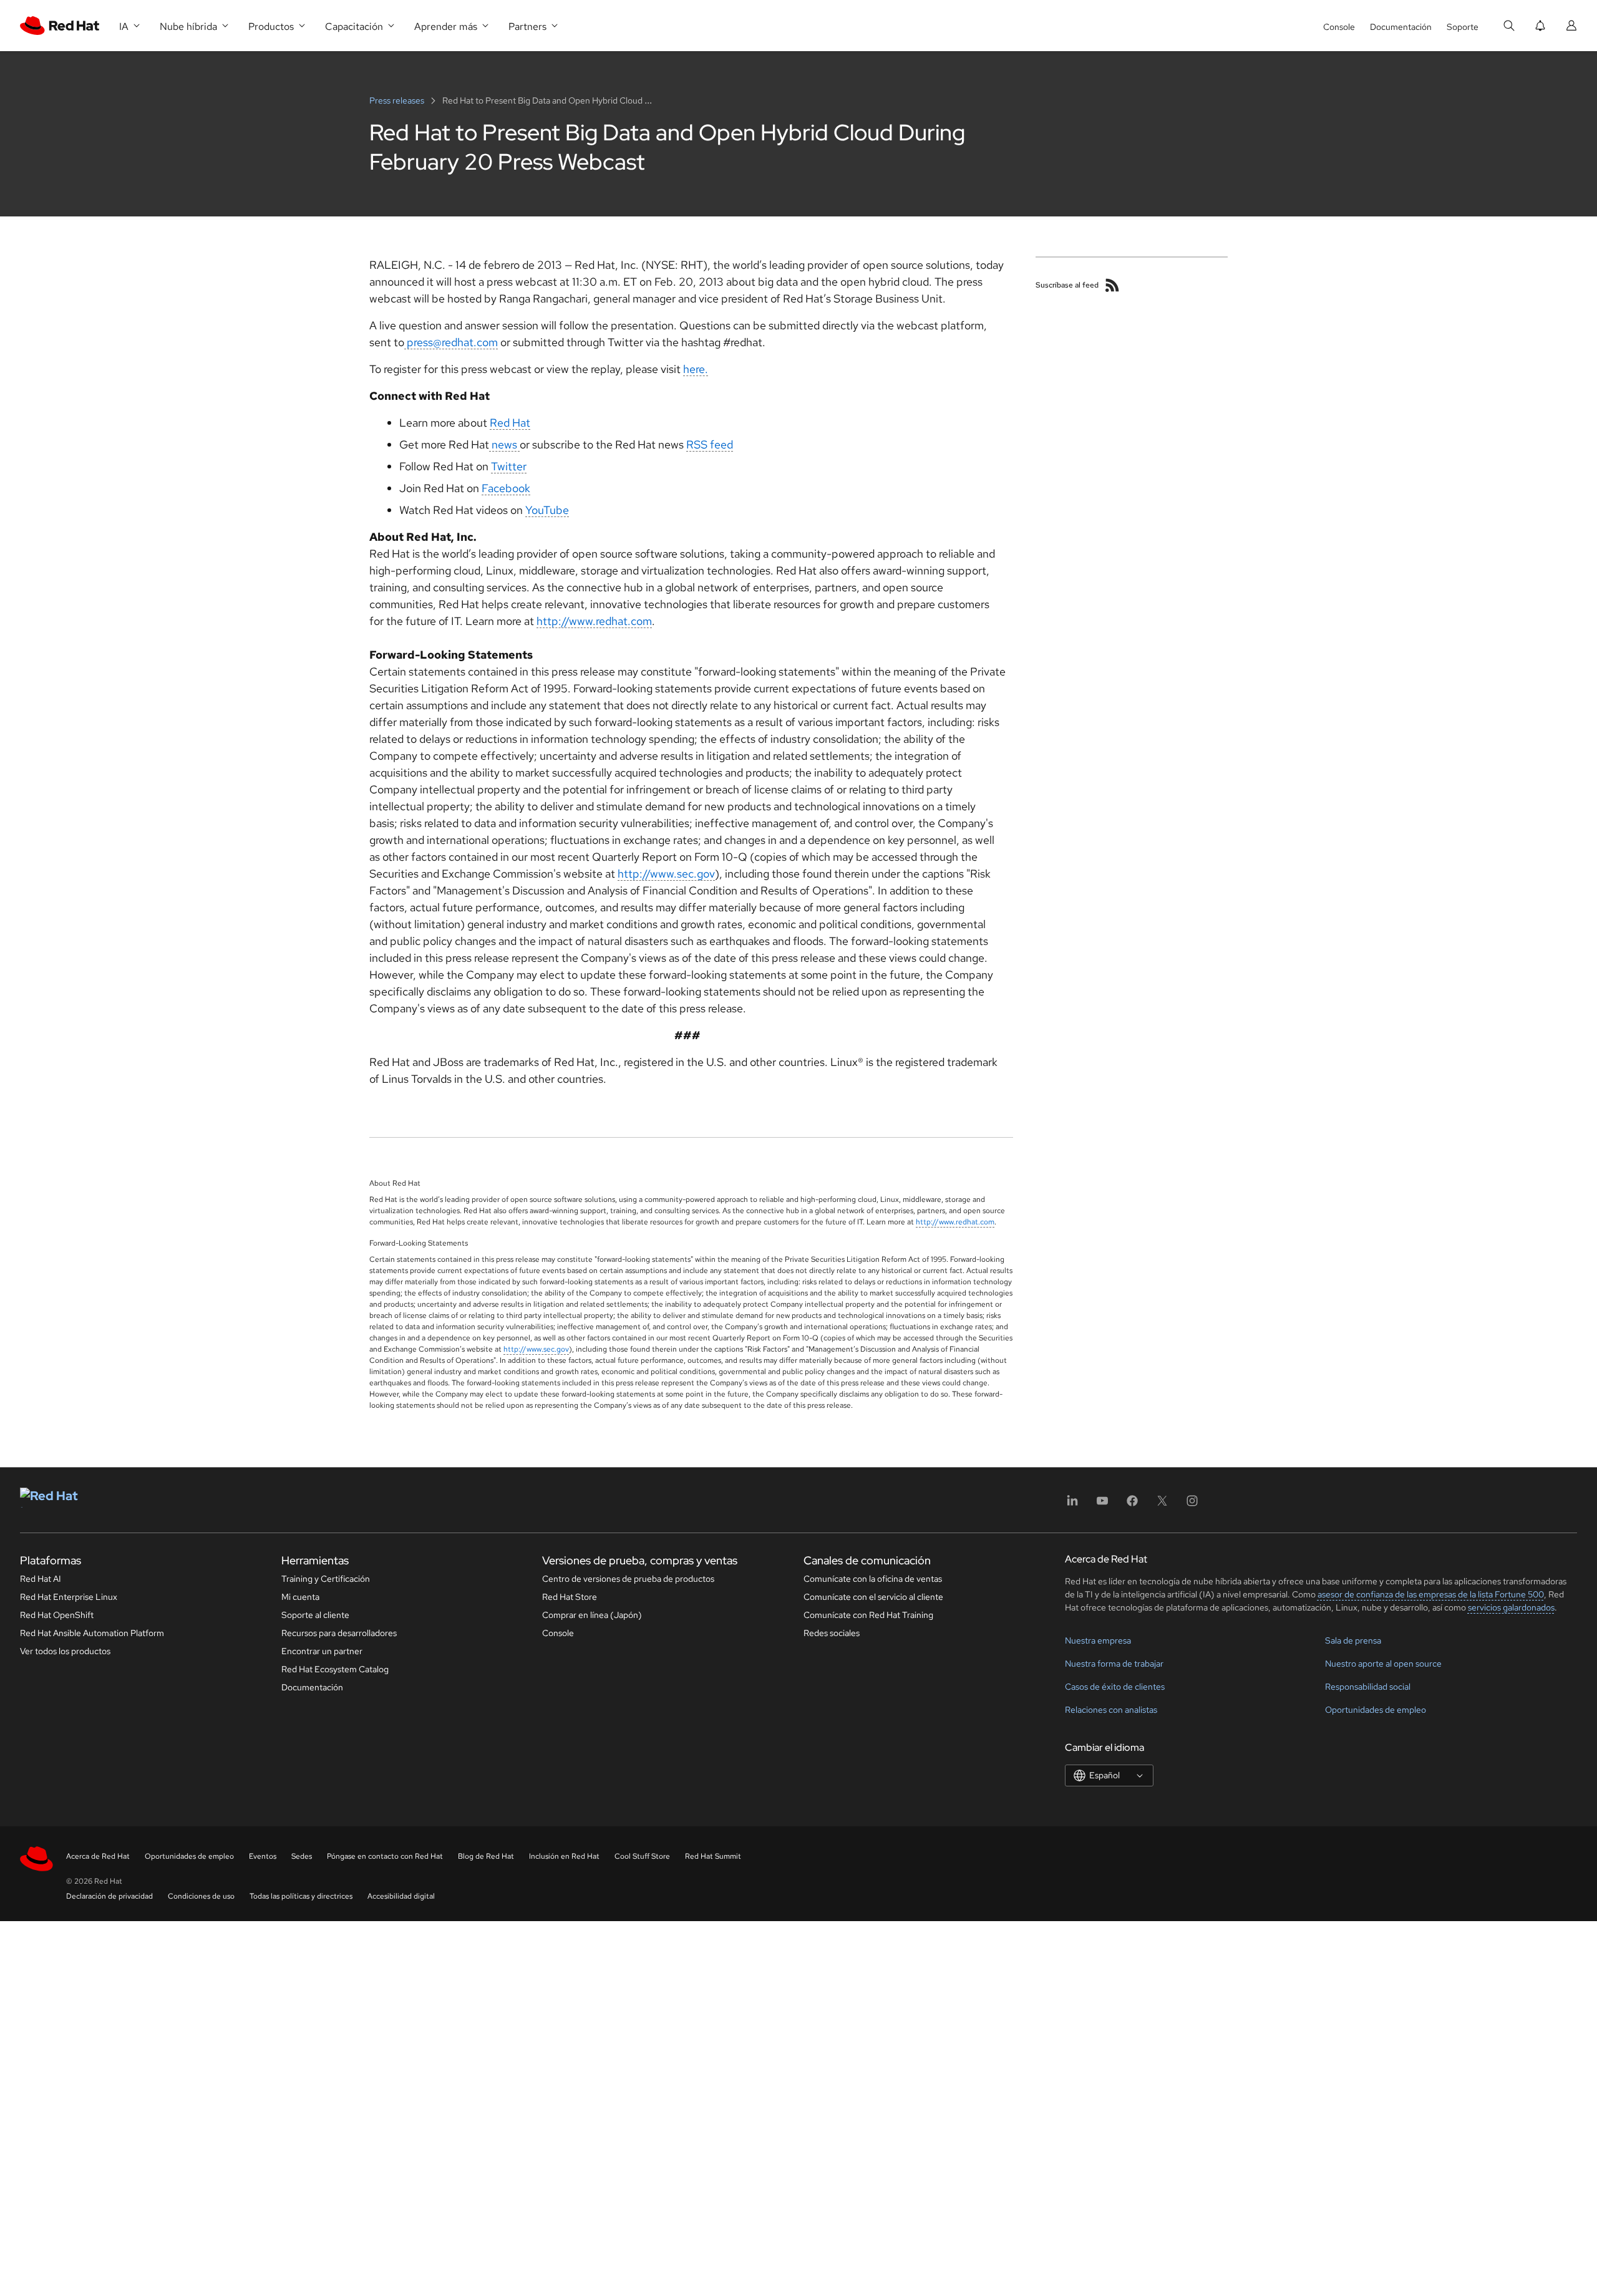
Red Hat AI (41, 1579)
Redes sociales (832, 1633)
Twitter (509, 466)
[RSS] (1112, 285)
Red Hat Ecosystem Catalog (335, 1669)
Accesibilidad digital (401, 1896)
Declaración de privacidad (109, 1896)
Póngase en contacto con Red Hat (385, 1856)
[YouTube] (1102, 1505)
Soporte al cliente (315, 1615)
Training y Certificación (326, 1579)
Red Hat (510, 423)
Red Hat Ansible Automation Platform (92, 1633)
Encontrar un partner (322, 1651)
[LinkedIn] (1072, 1505)
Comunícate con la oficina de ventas (873, 1579)
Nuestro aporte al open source (1383, 1664)
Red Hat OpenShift (57, 1615)
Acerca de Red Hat (98, 1856)
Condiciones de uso (201, 1896)
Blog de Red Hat (486, 1856)
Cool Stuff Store (642, 1856)
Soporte (1463, 27)
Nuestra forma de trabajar (1114, 1664)
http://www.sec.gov (666, 874)
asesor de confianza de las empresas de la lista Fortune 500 (1431, 1594)
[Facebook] (1132, 1505)
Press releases (398, 100)
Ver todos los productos (65, 1651)
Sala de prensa (1353, 1640)
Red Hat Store (570, 1597)
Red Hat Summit (713, 1856)
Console (1339, 27)
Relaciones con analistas (1111, 1710)
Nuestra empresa (1098, 1640)
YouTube (547, 510)
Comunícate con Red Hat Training (868, 1615)
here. (696, 369)
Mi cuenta (300, 1597)
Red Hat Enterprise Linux (69, 1597)
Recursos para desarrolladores (339, 1633)
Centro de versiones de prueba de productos (628, 1579)
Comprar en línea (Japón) (592, 1615)
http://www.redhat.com (594, 621)
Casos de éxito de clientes (1115, 1687)
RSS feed (710, 444)
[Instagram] (1192, 1505)
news (504, 444)
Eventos (263, 1856)
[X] (1162, 1505)
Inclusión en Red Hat (564, 1856)
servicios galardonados (1511, 1607)
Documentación (1401, 27)
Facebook (506, 488)
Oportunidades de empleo (1376, 1710)
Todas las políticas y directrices (301, 1896)
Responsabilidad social (1368, 1687)
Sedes (302, 1856)
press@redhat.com (451, 342)
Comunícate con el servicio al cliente (873, 1597)
